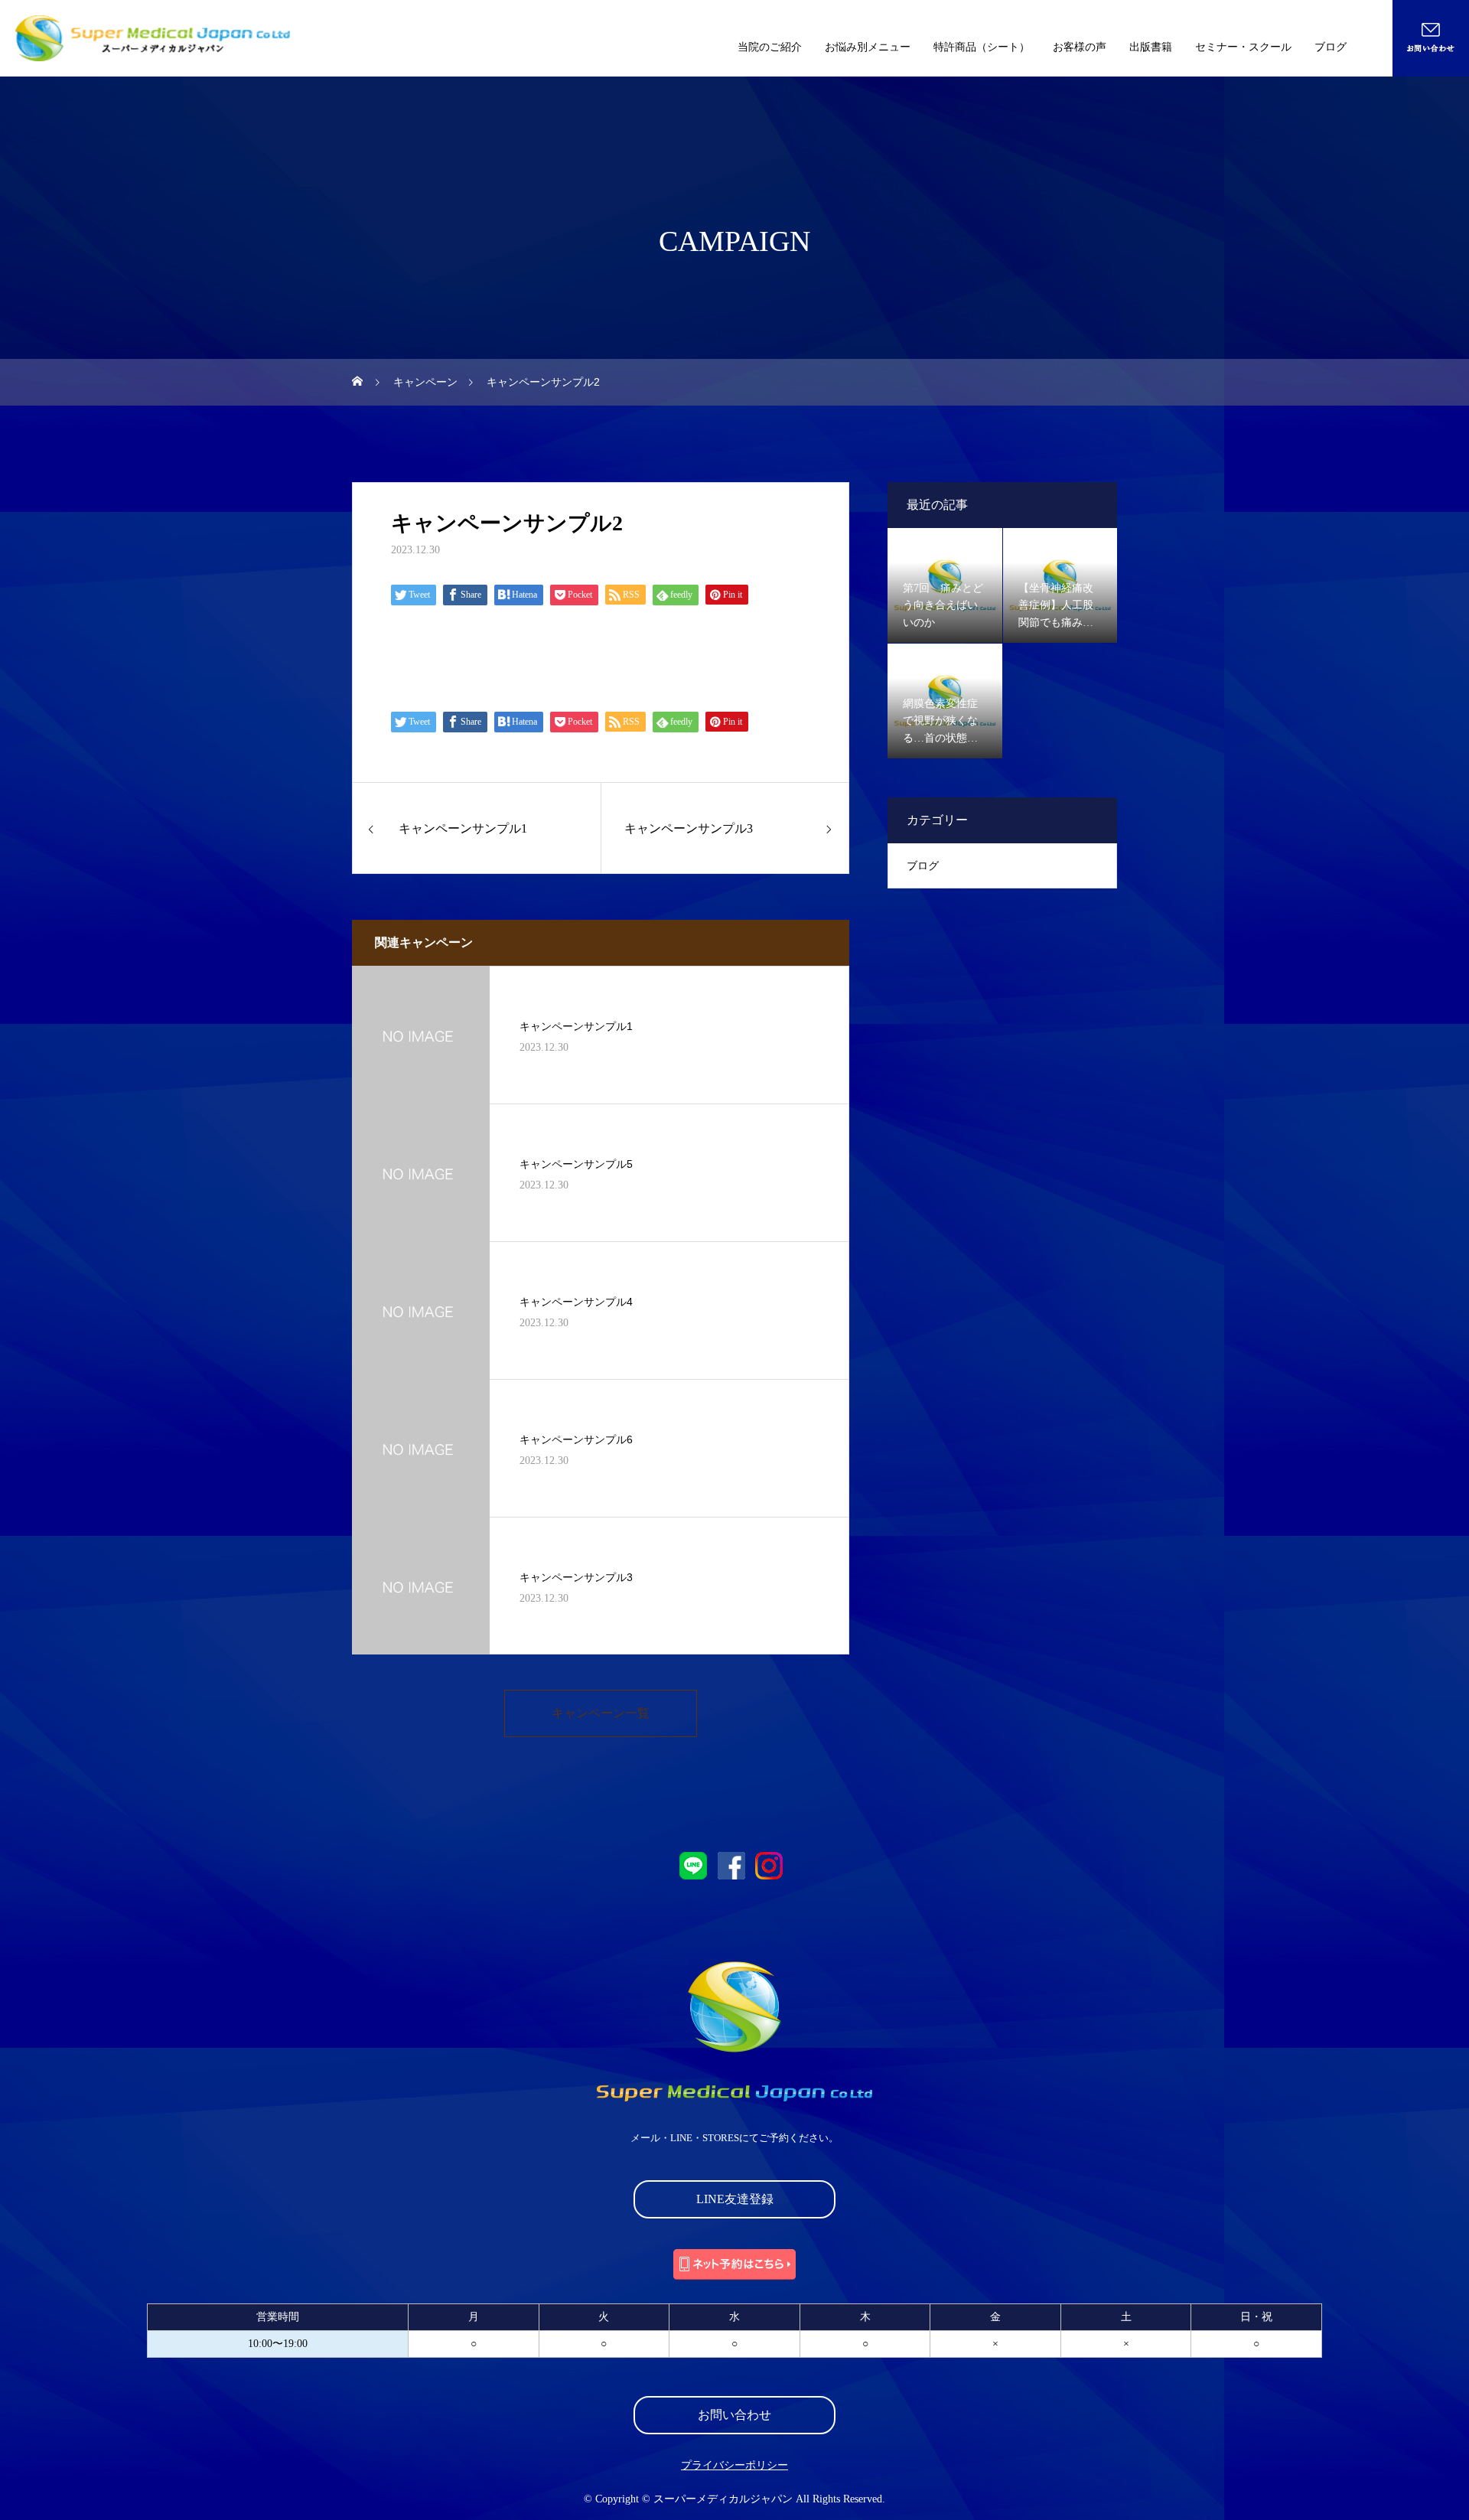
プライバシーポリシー (734, 2466)
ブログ (1331, 47)
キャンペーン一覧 (601, 1713)
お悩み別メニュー (868, 47)
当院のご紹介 (770, 47)
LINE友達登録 (735, 2199)
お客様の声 (1080, 47)
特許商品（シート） (982, 47)
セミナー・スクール (1243, 47)
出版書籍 (1151, 47)
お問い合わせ (734, 2415)
